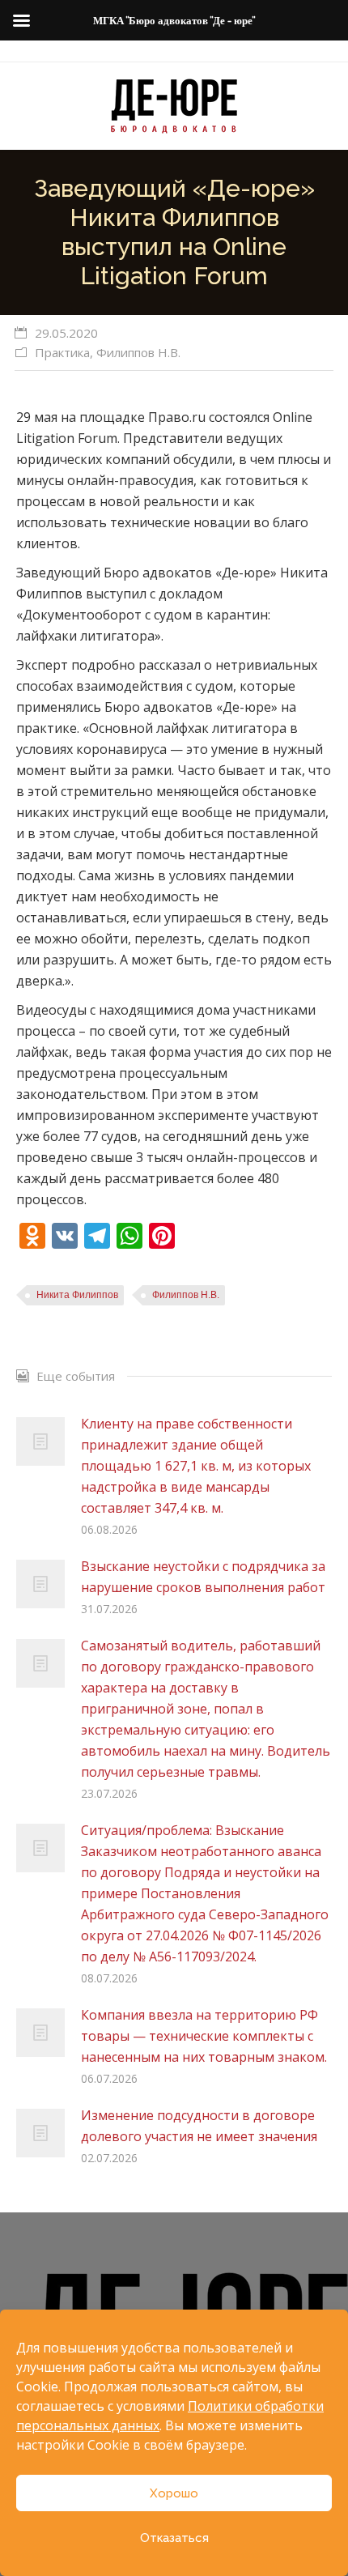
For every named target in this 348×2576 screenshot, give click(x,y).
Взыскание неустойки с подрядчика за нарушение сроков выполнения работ (203, 1577)
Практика (62, 352)
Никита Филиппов (77, 1295)
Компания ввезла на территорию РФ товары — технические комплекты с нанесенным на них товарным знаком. (204, 2036)
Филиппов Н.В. (138, 352)
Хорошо (174, 2493)
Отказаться (174, 2538)
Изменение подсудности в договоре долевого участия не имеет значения (199, 2126)
